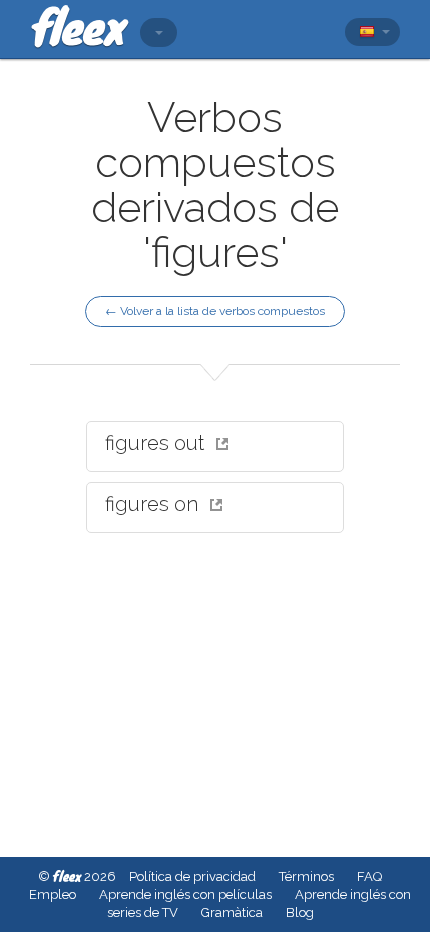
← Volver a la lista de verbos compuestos (215, 311)
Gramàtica (232, 912)
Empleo (52, 894)
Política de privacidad (192, 876)
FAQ (369, 876)
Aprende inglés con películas (185, 894)
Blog (300, 912)
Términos (306, 876)
